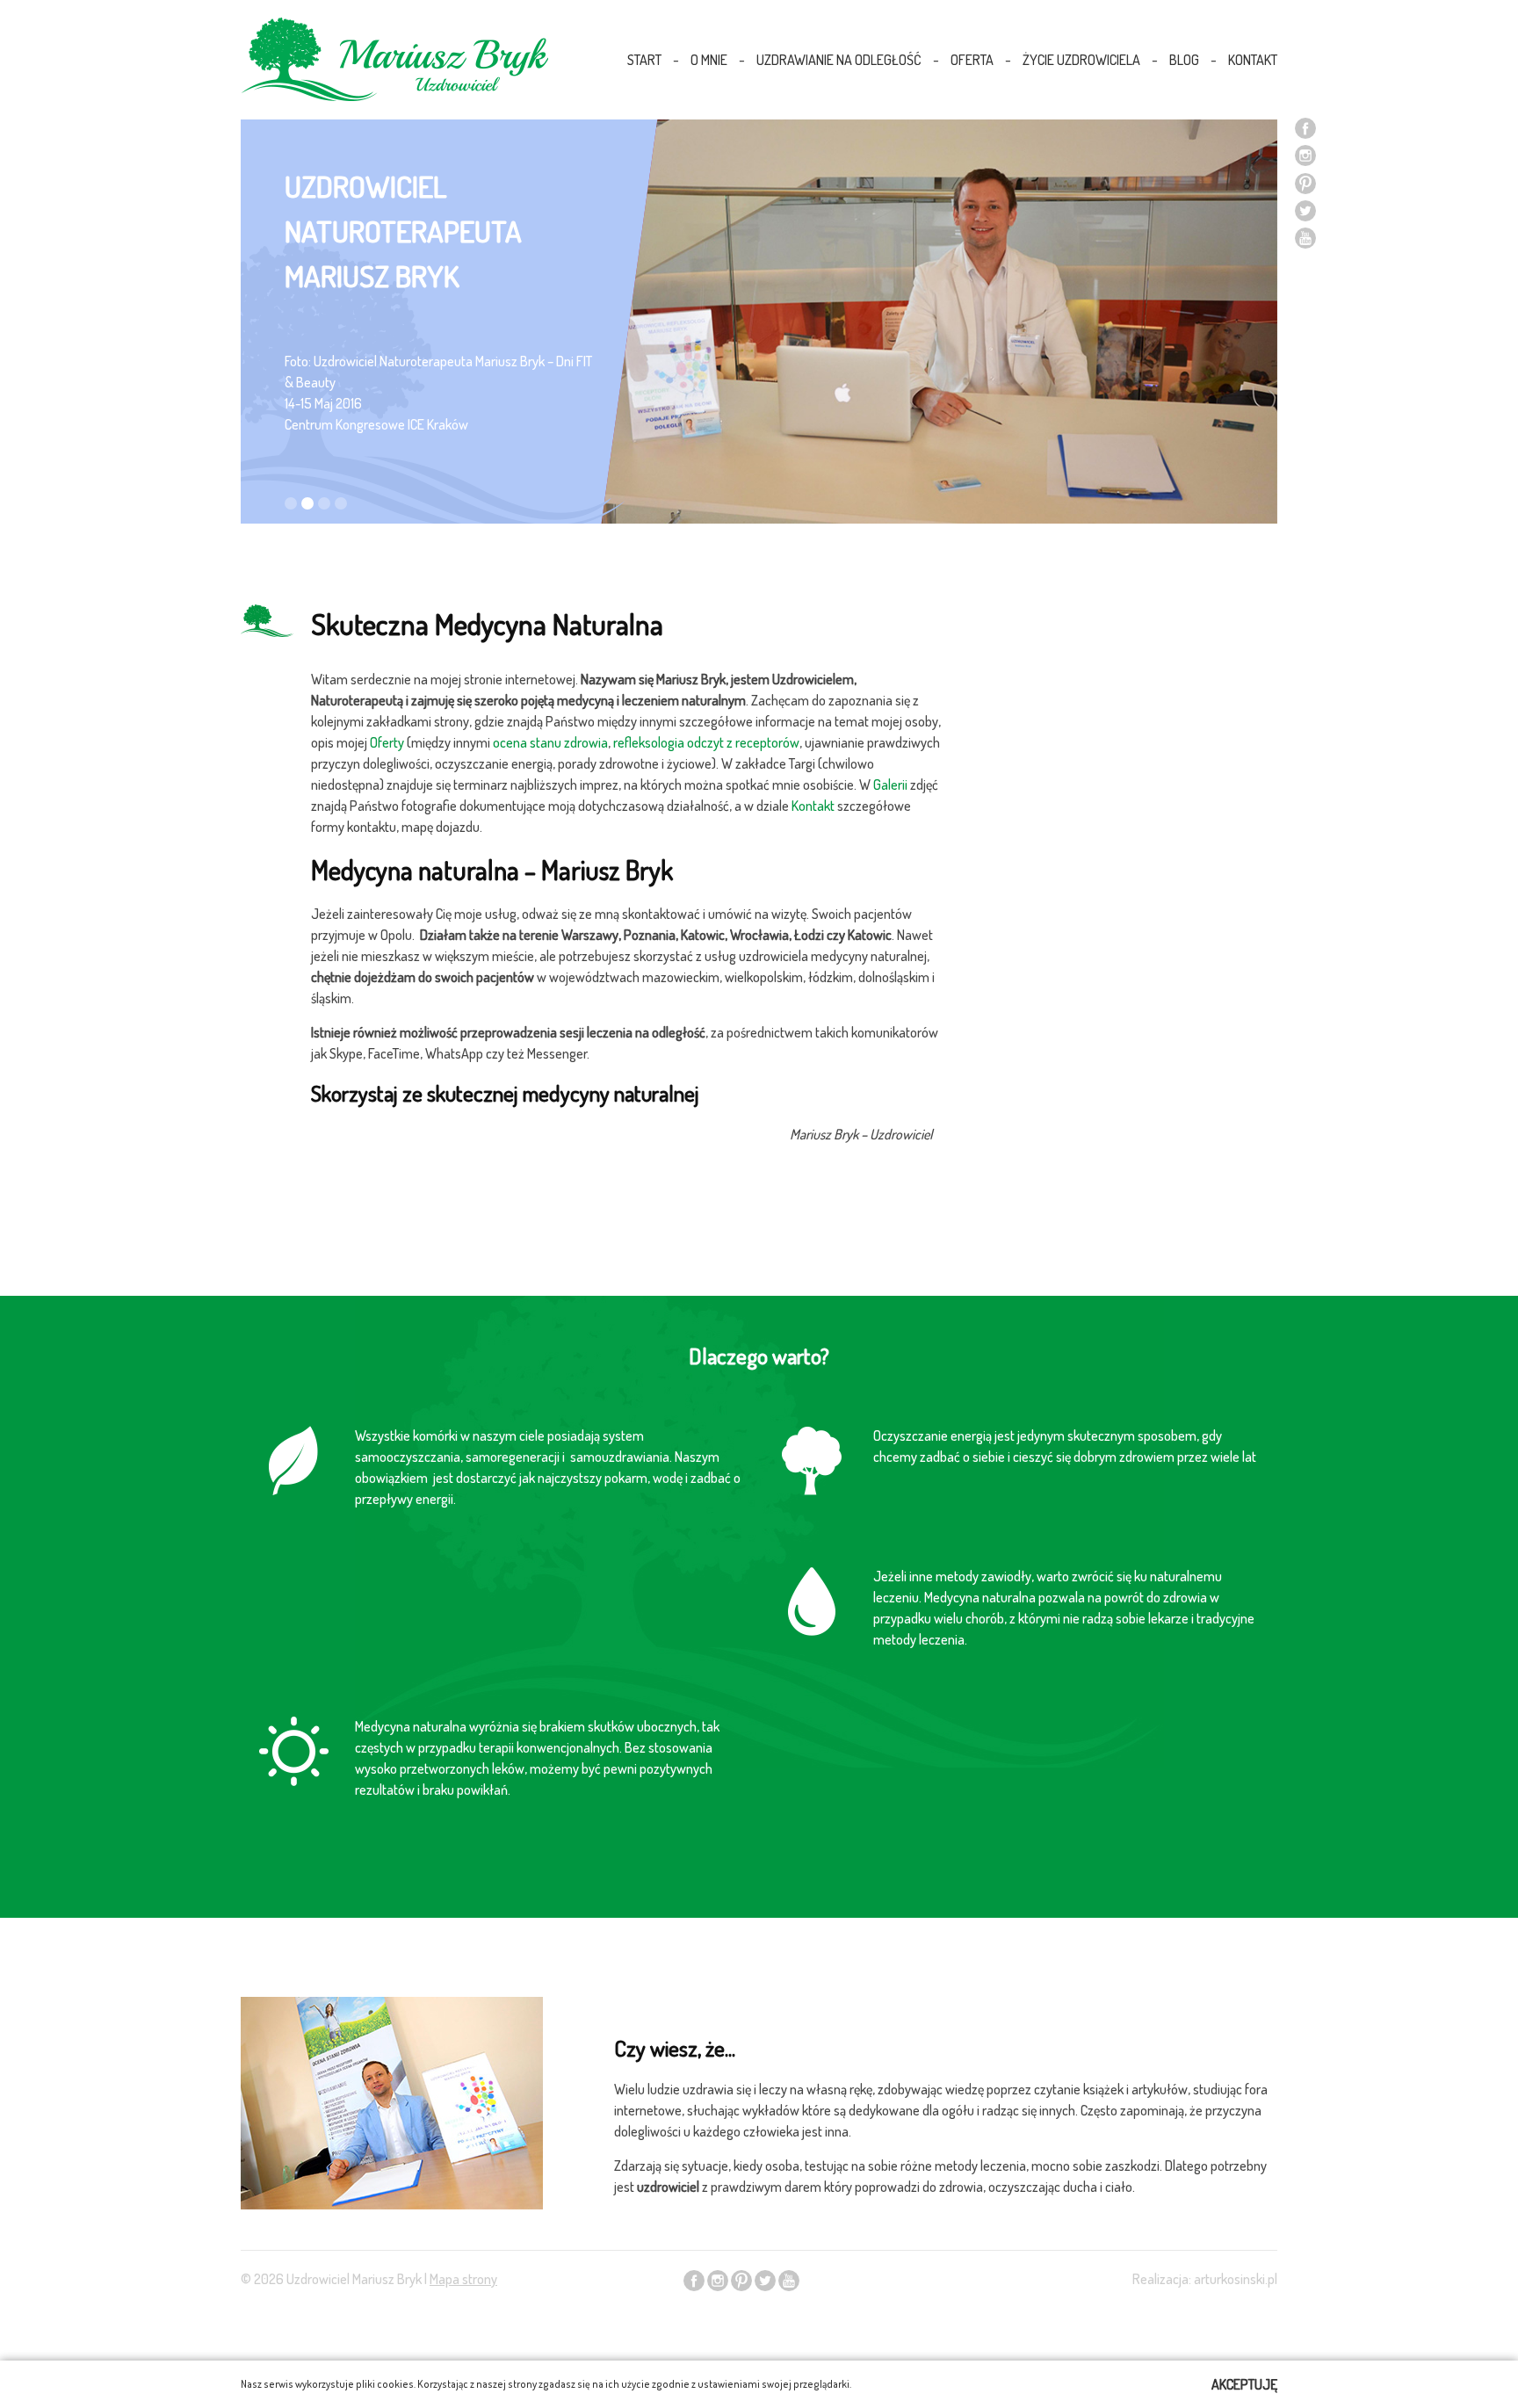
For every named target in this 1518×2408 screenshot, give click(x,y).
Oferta (972, 60)
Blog (1184, 60)
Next (1254, 348)
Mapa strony (463, 2279)
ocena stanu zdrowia (550, 742)
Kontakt (1253, 60)
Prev (264, 348)
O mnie (709, 60)
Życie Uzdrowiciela (1081, 60)
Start (644, 60)
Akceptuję (1244, 2384)
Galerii (890, 785)
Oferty (387, 742)
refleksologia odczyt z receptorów (705, 742)
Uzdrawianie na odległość (839, 60)
